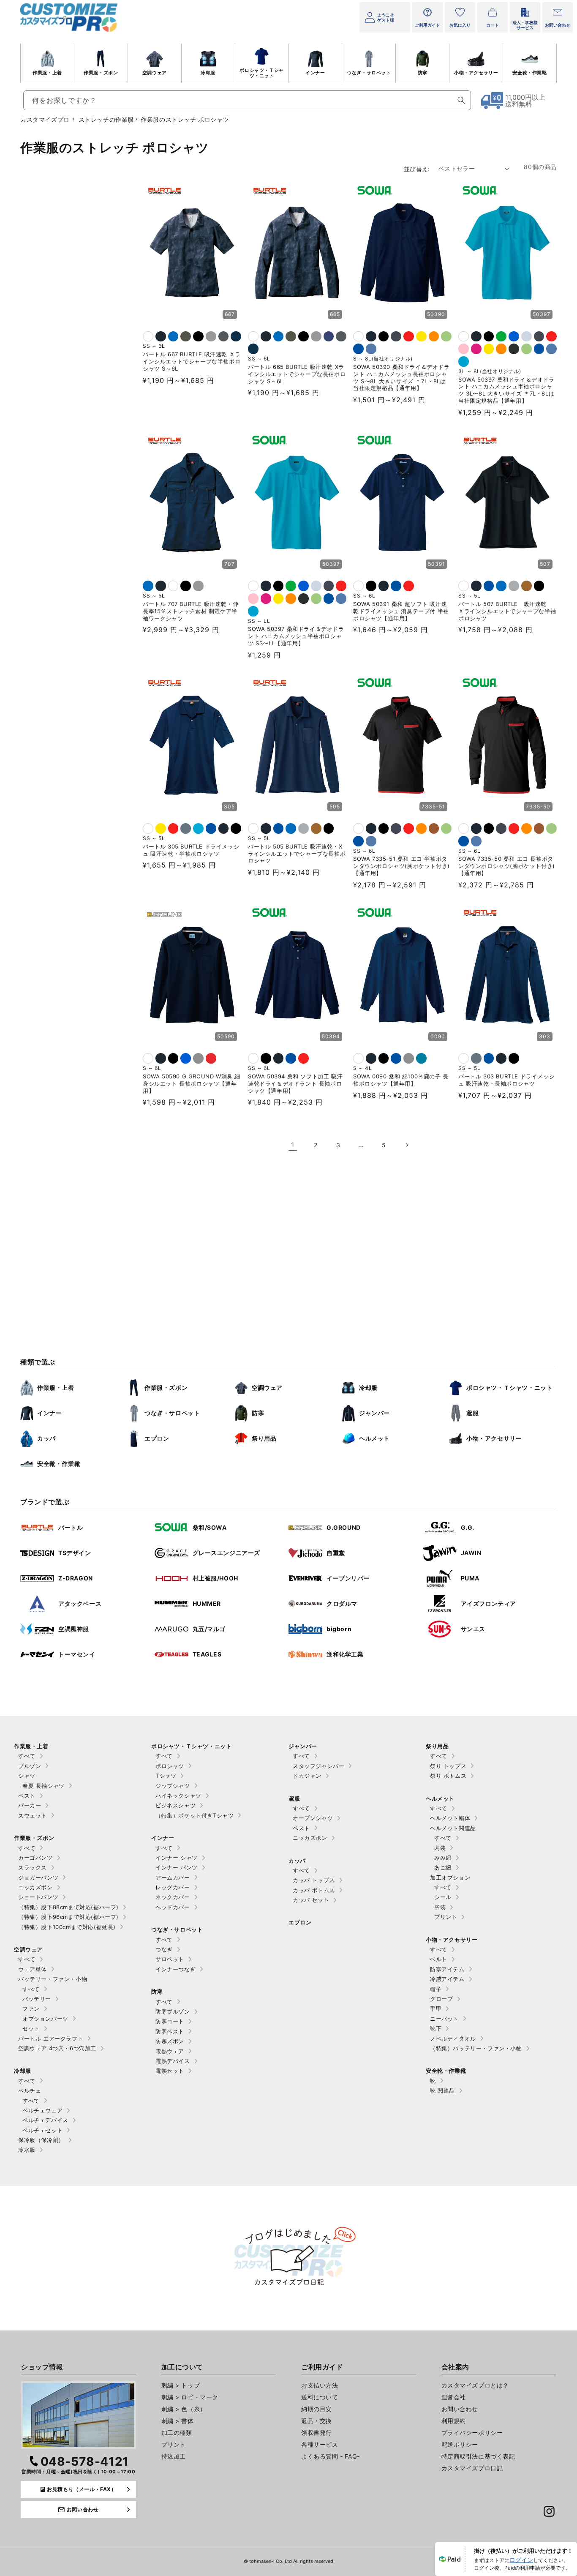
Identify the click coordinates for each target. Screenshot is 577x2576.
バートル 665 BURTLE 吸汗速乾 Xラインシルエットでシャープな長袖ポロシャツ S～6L (297, 374)
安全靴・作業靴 (529, 73)
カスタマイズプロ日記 (472, 2468)
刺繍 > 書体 (178, 2421)
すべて (27, 1756)
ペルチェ (30, 2090)
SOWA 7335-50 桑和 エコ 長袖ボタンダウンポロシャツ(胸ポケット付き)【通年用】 (507, 866)
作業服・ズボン (101, 73)
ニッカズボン (35, 1887)
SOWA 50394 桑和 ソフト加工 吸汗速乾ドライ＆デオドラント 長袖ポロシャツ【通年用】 (295, 1083)
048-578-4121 (85, 2461)
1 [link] (293, 1145)
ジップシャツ (173, 1786)
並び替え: (417, 169)
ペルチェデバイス (45, 2120)
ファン (31, 2008)
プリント (446, 1917)
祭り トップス (448, 1766)
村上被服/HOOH (215, 1578)
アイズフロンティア (489, 1603)
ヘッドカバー (173, 1907)
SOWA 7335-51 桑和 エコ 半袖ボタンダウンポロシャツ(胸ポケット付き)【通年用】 (401, 866)
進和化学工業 (345, 1654)
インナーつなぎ (176, 1969)
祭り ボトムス (448, 1776)
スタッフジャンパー (318, 1766)
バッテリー (37, 1999)
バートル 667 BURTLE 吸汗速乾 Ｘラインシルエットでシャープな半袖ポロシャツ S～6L (192, 361)
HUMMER (207, 1603)
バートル (71, 1527)
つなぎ (164, 1949)
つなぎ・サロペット (369, 73)
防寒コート (170, 2021)
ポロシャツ (170, 1766)
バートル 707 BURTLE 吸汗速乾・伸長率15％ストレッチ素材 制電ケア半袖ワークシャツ (191, 611)
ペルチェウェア (42, 2110)
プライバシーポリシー (472, 2433)
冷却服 (208, 73)
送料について (320, 2397)
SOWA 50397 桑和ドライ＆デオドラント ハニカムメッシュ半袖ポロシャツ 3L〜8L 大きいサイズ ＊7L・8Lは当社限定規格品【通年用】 (506, 390)
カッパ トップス (314, 1880)
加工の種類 (177, 2433)
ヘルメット (374, 1438)
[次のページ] (407, 1145)
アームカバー (173, 1877)
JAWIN (471, 1553)
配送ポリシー (460, 2444)
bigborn (339, 1629)
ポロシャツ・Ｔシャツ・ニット (261, 73)
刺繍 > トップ (181, 2385)
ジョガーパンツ (38, 1877)
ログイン (521, 2560)
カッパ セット (311, 1900)
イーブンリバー (348, 1578)
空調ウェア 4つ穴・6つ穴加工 (57, 2048)
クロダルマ (342, 1603)
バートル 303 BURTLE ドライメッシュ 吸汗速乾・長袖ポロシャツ (506, 1080)
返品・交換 (317, 2421)
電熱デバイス (173, 2061)
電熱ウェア (170, 2051)
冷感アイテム (447, 1979)
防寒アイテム (447, 1969)
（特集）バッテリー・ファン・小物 (476, 2048)
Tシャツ (166, 1776)
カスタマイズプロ (45, 119)
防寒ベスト (170, 2031)
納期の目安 (317, 2409)
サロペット (170, 1959)
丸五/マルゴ (209, 1629)
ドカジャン (307, 1776)
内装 (440, 1848)
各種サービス (320, 2444)
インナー (315, 73)
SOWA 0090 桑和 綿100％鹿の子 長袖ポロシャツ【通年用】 (401, 1080)
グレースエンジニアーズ (227, 1553)
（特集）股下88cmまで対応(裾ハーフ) (68, 1907)
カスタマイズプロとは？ (475, 2385)
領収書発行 (317, 2433)
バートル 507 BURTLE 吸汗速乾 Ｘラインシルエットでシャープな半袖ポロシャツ (507, 611)
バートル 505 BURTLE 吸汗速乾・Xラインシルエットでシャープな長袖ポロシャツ (297, 854)
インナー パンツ (177, 1867)
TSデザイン (75, 1553)
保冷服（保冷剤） (41, 2140)
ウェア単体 (33, 1969)
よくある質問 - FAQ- (331, 2456)
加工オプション (450, 1877)
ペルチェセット (42, 2130)
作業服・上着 (47, 73)
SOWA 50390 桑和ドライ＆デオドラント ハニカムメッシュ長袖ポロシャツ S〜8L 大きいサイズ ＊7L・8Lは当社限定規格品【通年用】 (401, 378)
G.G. (468, 1527)
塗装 (440, 1907)
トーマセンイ (77, 1654)
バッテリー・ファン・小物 (53, 1979)
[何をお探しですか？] (461, 100)
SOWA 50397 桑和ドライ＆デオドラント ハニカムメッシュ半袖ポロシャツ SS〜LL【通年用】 (296, 636)
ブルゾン (30, 1766)
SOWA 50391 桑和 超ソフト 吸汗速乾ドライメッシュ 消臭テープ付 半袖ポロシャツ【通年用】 (401, 611)
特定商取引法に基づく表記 (478, 2456)
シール (443, 1897)
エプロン (157, 1438)
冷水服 (27, 2150)
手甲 (436, 2008)
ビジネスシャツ (176, 1805)
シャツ (27, 1776)
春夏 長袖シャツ (44, 1786)
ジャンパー (374, 1413)
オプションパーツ (45, 2019)
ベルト (439, 1959)
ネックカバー (173, 1897)
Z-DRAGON (76, 1578)
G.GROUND (344, 1527)
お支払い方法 (320, 2385)
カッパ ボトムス (314, 1890)
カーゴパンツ (35, 1858)
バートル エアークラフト (51, 2038)
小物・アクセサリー (476, 73)
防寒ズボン (170, 2041)
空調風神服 (74, 1629)
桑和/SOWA (210, 1527)
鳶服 (472, 1413)
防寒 (423, 73)
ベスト (27, 1796)
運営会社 (454, 2397)
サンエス (473, 1629)
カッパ (46, 1438)
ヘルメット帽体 (450, 1818)
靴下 (436, 2028)
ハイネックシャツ (178, 1796)
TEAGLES (207, 1654)
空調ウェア (155, 73)
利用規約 (454, 2421)
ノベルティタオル (453, 2038)
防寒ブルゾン (173, 2011)
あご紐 (443, 1867)
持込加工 (174, 2456)
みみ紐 (443, 1858)
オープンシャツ (313, 1818)
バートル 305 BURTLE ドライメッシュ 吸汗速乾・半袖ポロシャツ (191, 850)
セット (31, 2028)
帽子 (436, 1989)
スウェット (33, 1815)
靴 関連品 (442, 2090)
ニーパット (444, 2019)
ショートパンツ (38, 1897)
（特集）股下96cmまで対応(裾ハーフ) (68, 1917)
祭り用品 (264, 1438)
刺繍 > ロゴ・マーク (190, 2397)
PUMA (470, 1578)
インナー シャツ (177, 1858)
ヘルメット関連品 (453, 1828)
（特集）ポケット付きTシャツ (195, 1815)
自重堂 (336, 1553)
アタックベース (80, 1603)
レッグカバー (173, 1887)
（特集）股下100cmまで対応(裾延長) (67, 1927)
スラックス (33, 1867)
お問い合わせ (460, 2409)
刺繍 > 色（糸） (184, 2409)
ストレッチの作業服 (106, 119)
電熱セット (170, 2071)
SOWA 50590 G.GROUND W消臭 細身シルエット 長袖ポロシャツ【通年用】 (192, 1083)
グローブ (441, 1999)
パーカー (30, 1805)
